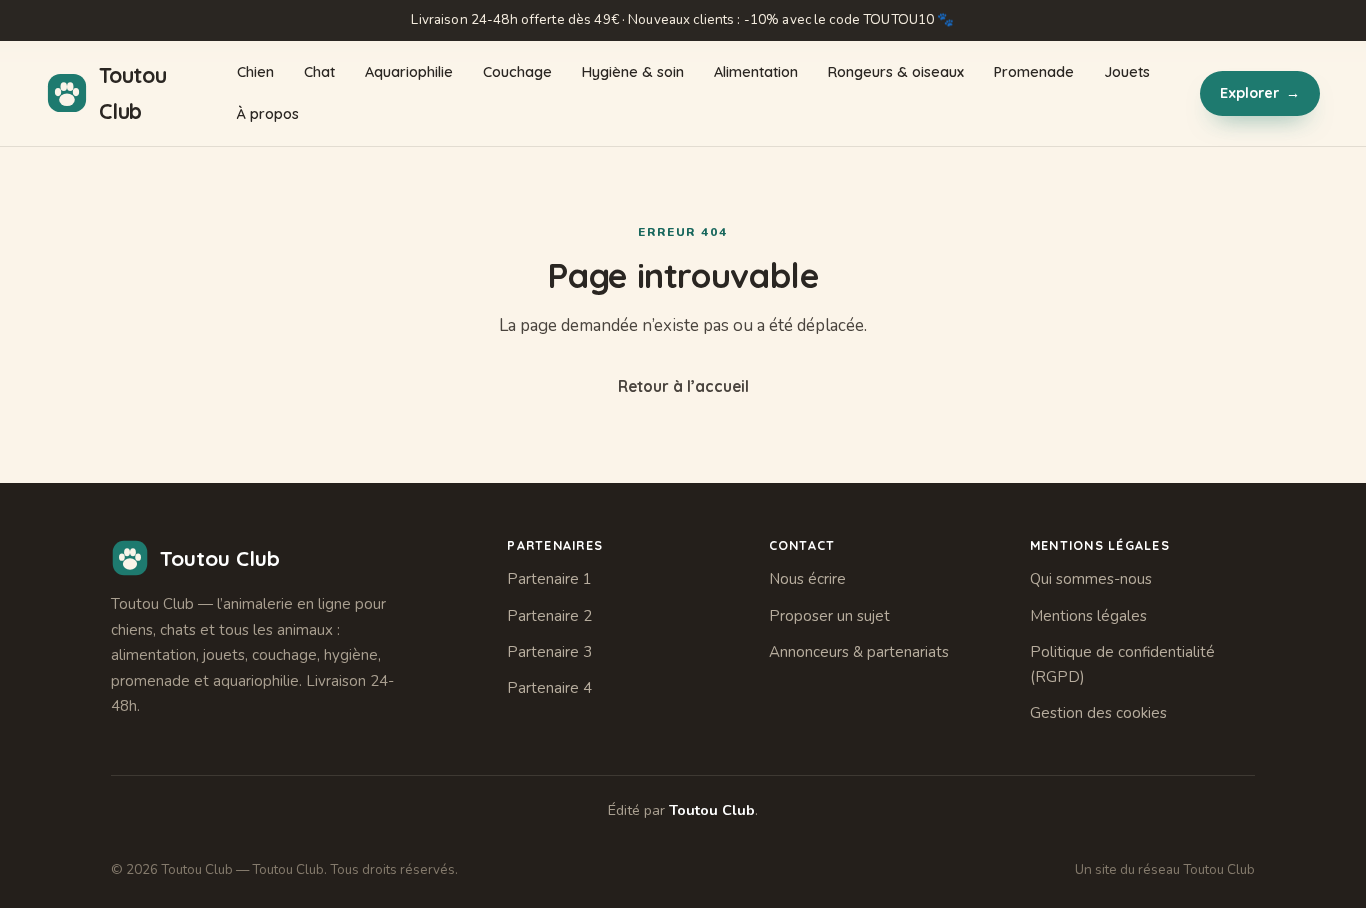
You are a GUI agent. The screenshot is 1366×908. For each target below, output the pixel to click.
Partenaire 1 (549, 579)
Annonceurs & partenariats (859, 652)
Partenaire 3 (549, 652)
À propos (268, 114)
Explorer (1260, 93)
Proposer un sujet (829, 616)
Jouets (1127, 72)
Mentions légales (1088, 616)
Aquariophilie (409, 72)
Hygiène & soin (633, 72)
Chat (319, 72)
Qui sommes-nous (1091, 579)
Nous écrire (807, 579)
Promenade (1034, 72)
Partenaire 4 (549, 688)
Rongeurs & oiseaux (896, 72)
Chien (255, 72)
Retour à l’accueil (683, 386)
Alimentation (756, 72)
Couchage (517, 72)
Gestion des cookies (1098, 713)
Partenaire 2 (549, 616)
